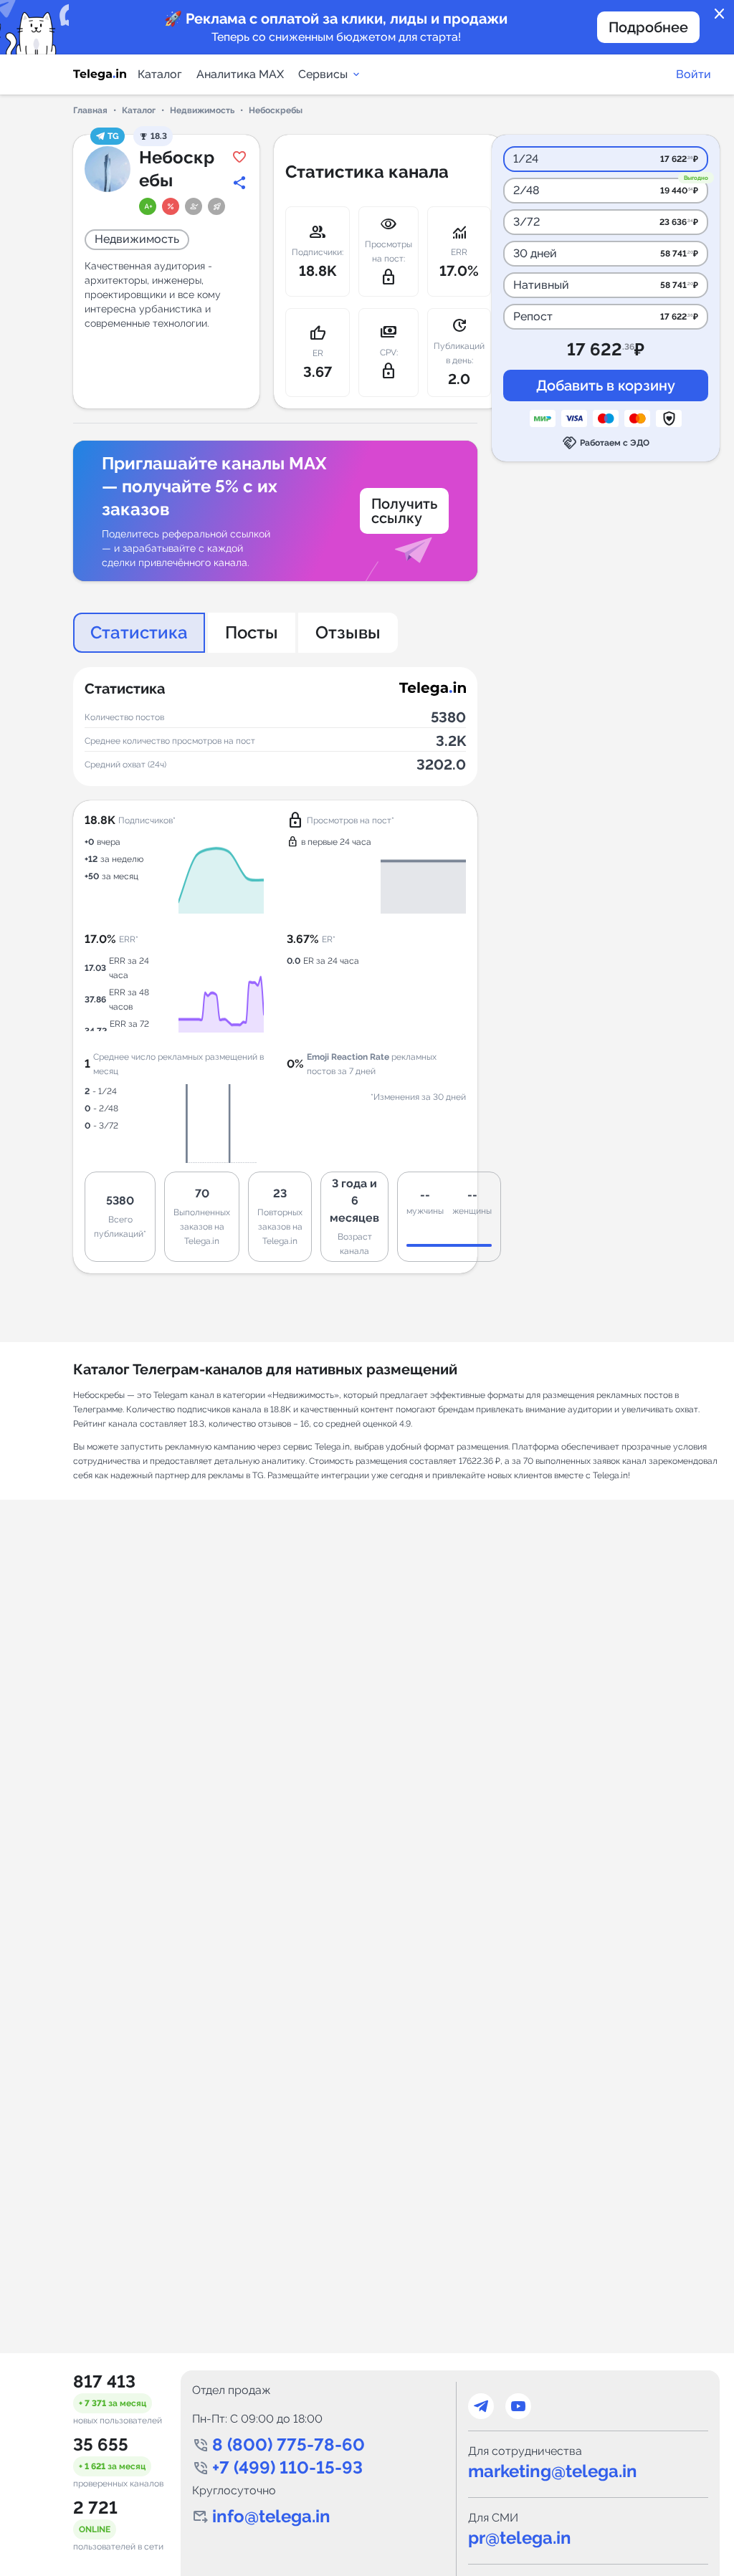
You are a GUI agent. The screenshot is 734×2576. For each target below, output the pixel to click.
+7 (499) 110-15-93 (287, 2467)
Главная (90, 110)
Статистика (139, 632)
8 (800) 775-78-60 (289, 2445)
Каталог (160, 74)
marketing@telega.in (553, 2471)
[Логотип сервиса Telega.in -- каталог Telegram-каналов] (100, 75)
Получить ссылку (404, 511)
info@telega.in (271, 2516)
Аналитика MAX (240, 74)
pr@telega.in (520, 2538)
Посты (252, 632)
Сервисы (323, 74)
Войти (694, 74)
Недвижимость (202, 110)
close (720, 14)
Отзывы (348, 632)
